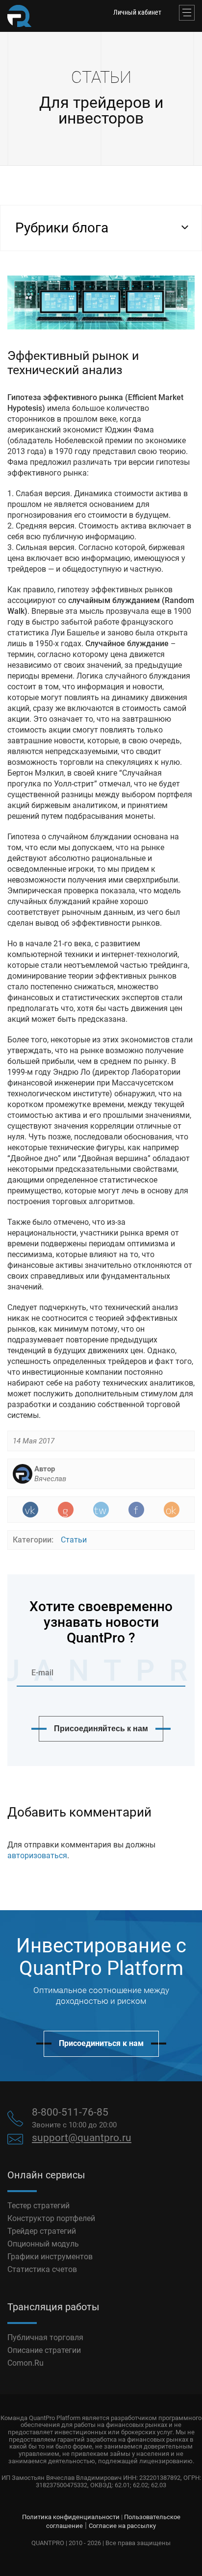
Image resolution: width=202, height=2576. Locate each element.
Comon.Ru (25, 2363)
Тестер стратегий (38, 2206)
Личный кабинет (137, 12)
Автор (50, 1474)
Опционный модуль (43, 2244)
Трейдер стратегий (42, 2231)
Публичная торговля (45, 2337)
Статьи (74, 1540)
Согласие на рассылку (122, 2526)
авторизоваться (37, 1856)
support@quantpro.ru (82, 2138)
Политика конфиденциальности (71, 2517)
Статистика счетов (42, 2269)
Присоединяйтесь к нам (101, 1729)
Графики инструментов (50, 2257)
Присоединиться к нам (101, 2043)
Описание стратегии (44, 2350)
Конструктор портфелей (51, 2218)
